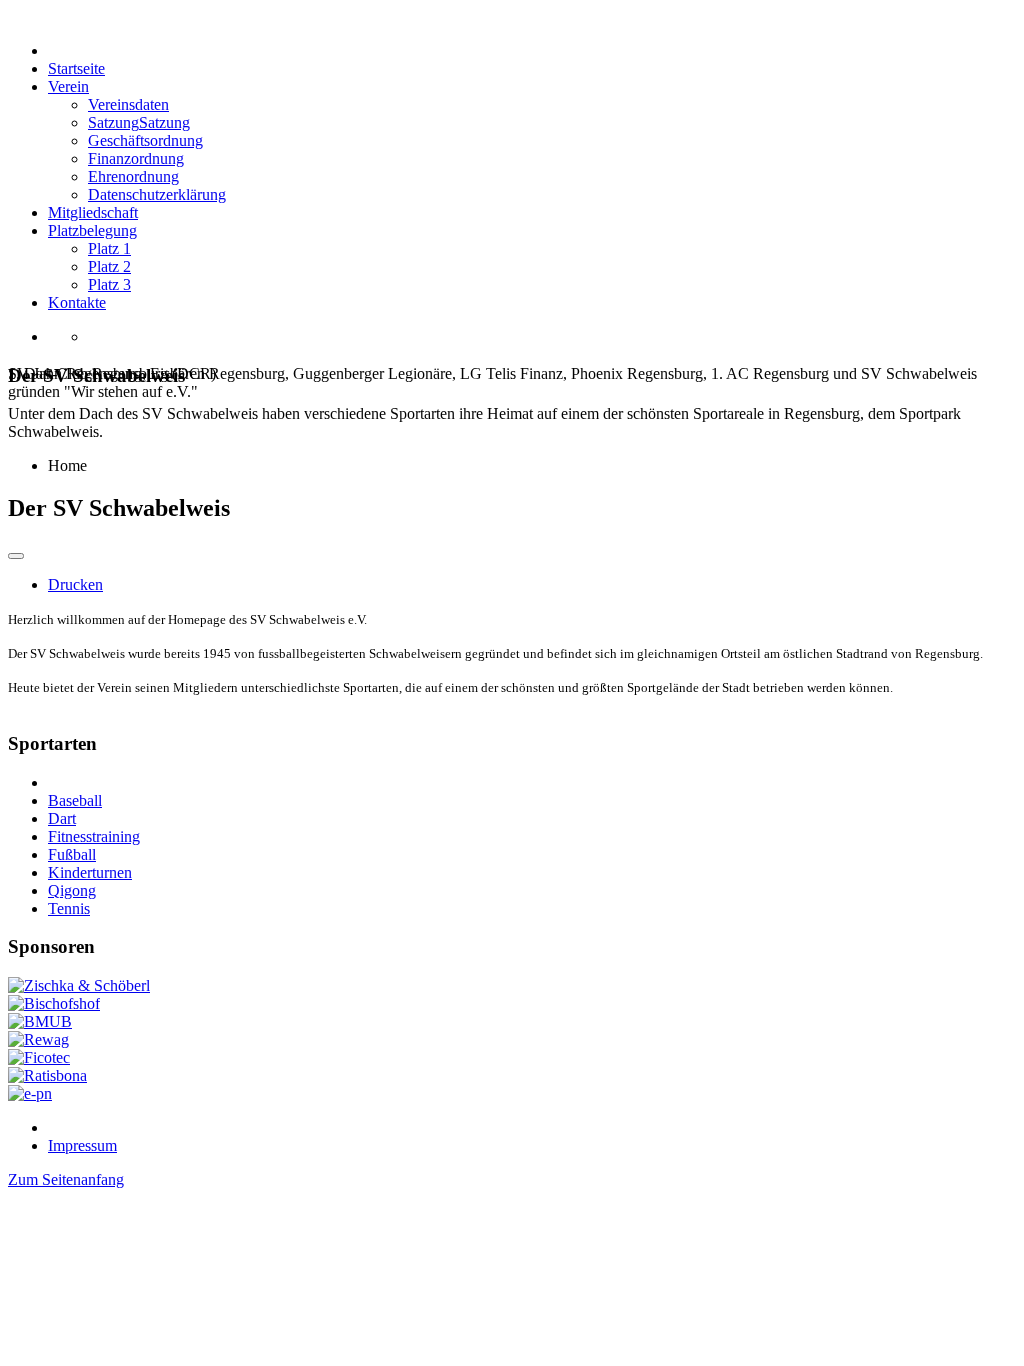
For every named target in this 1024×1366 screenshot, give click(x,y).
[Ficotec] (39, 1057)
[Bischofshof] (54, 1003)
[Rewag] (38, 1039)
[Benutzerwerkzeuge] (16, 556)
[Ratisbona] (47, 1075)
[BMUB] (40, 1021)
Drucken (75, 584)
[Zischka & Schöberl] (79, 985)
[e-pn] (30, 1093)
